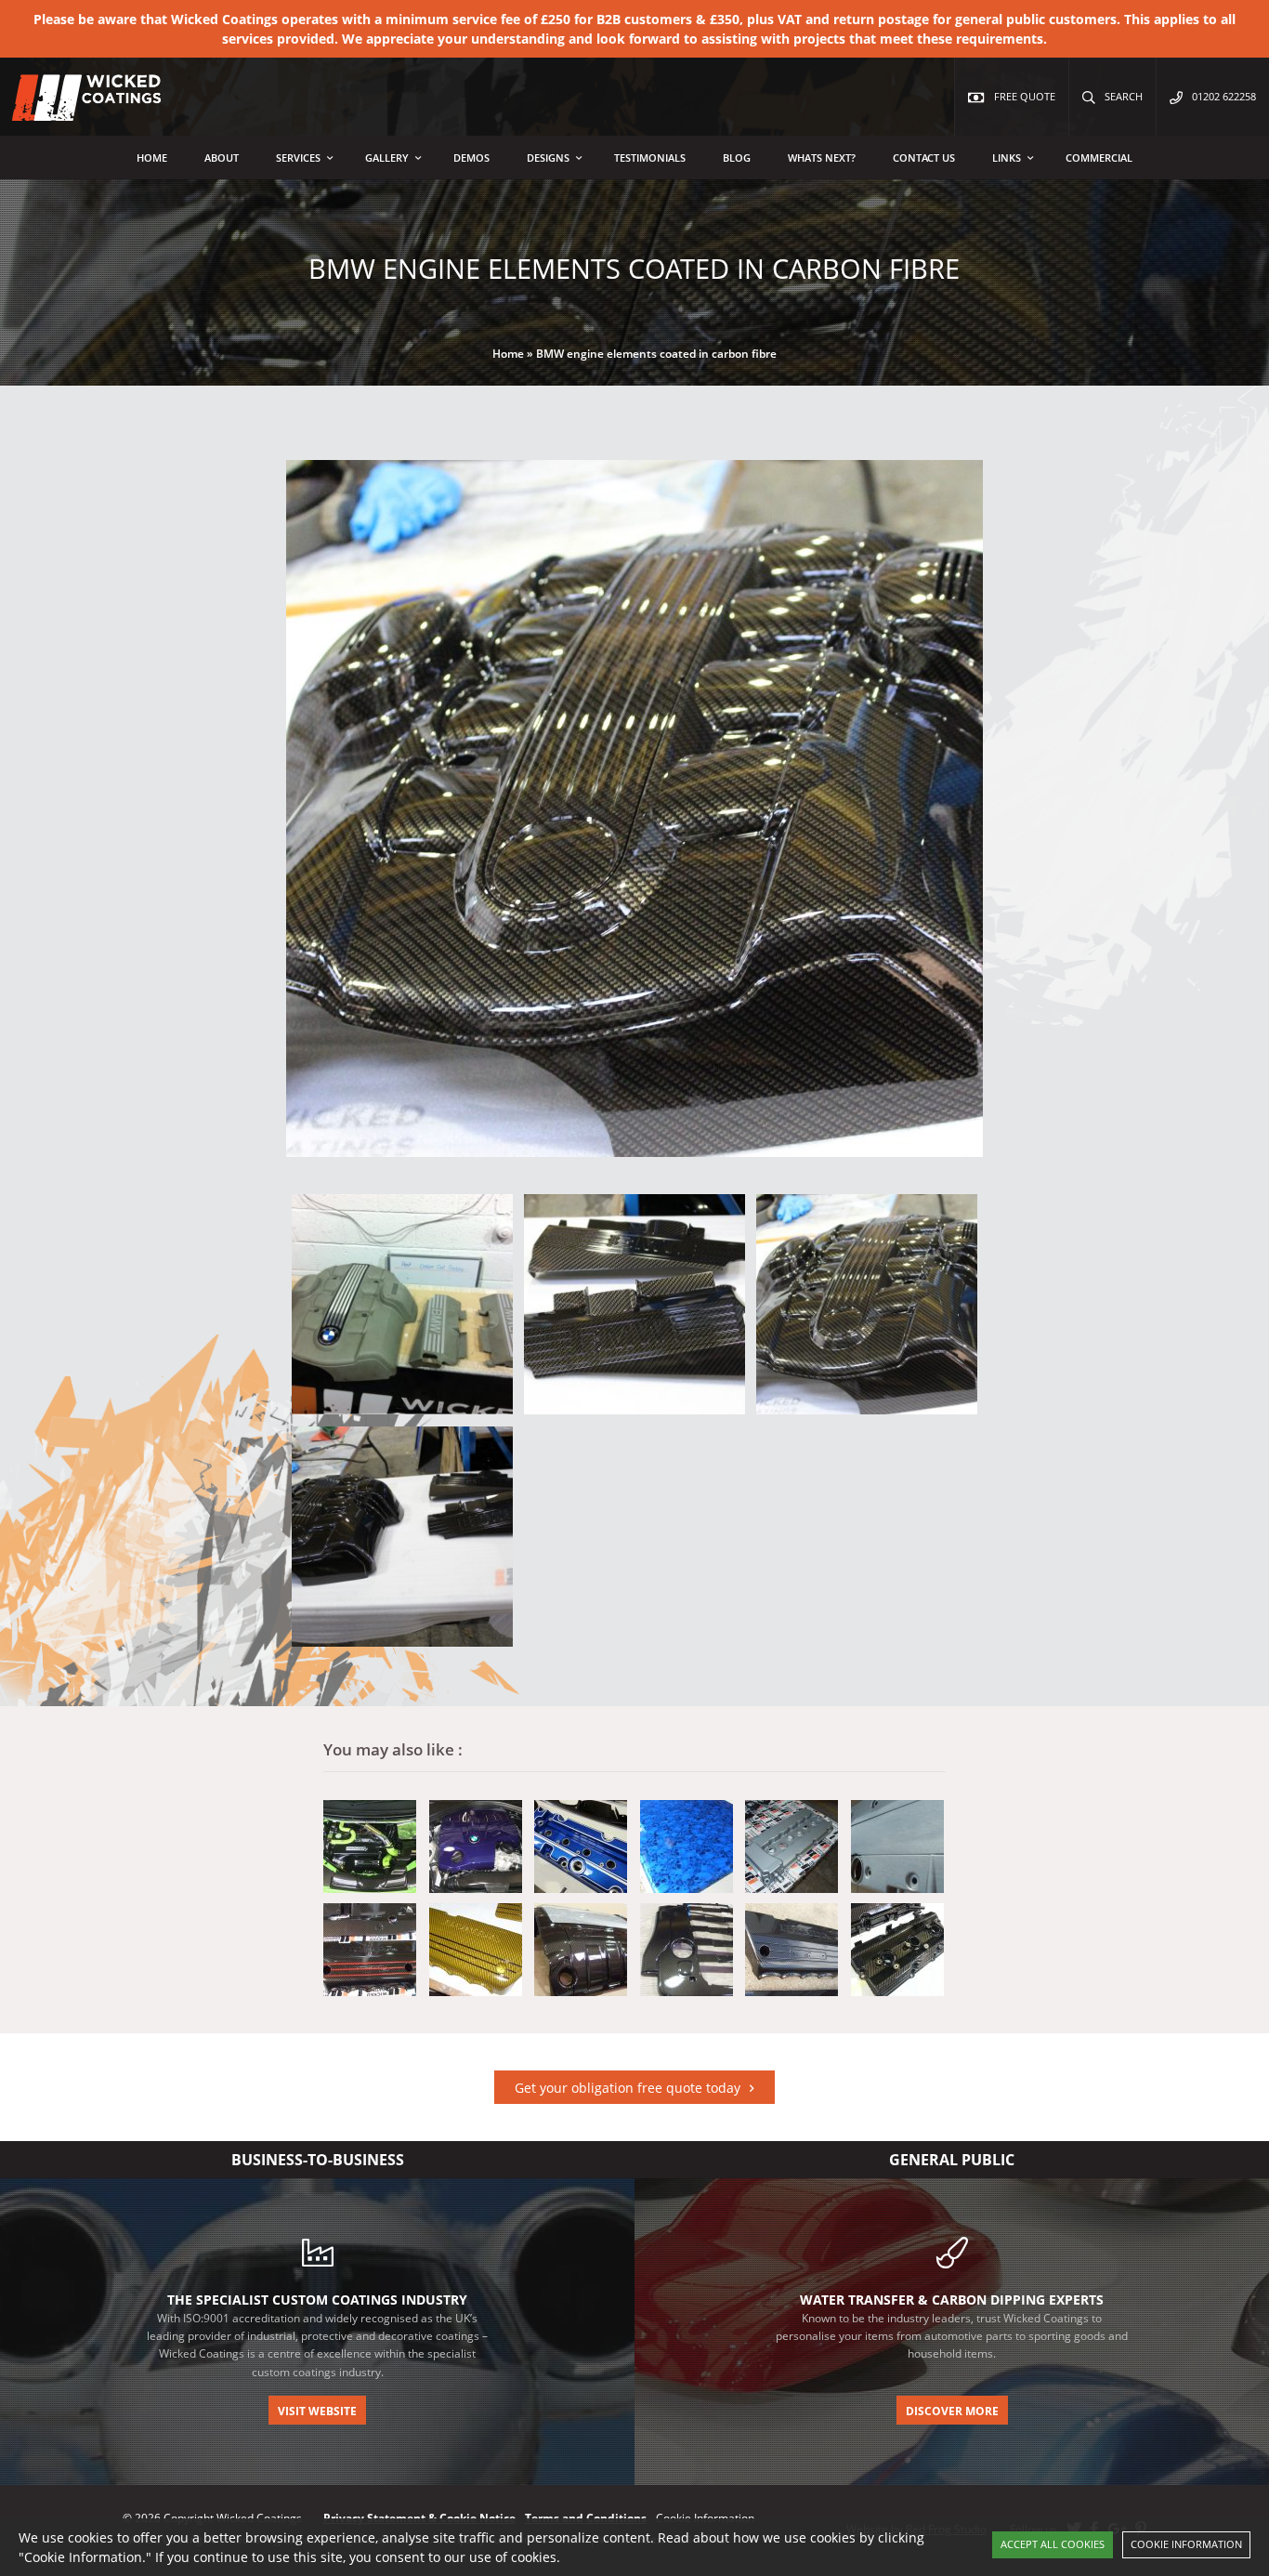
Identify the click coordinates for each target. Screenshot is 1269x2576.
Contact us (924, 158)
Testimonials (650, 158)
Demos (471, 158)
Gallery (387, 158)
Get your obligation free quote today (628, 2088)
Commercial (1099, 158)
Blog (737, 158)
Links (1007, 158)
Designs (548, 158)
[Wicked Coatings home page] (74, 111)
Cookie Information (1186, 2544)
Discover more (952, 2411)
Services (298, 158)
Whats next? (822, 158)
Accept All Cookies (1053, 2544)
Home (152, 158)
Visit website (317, 2411)
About (222, 158)
